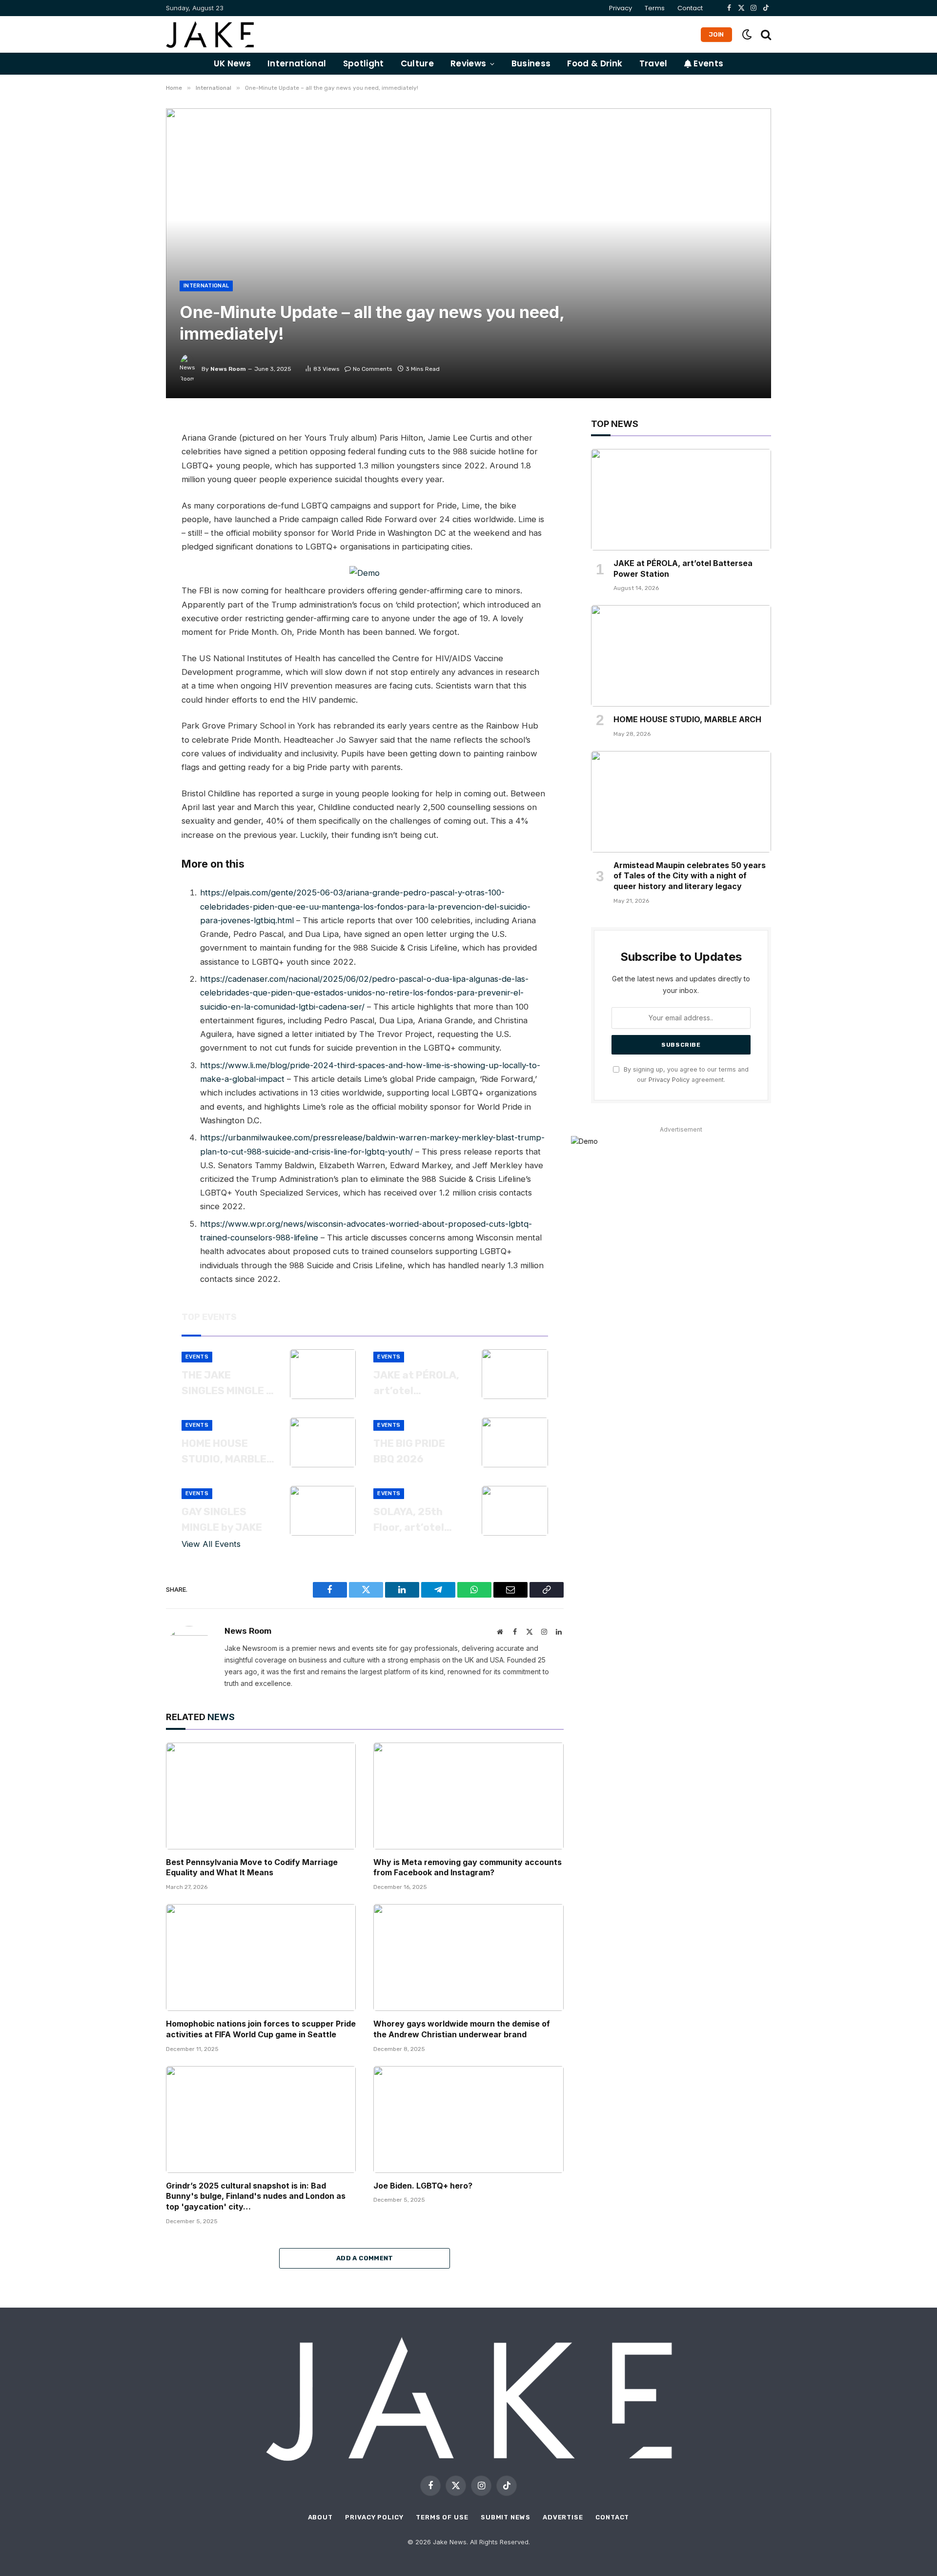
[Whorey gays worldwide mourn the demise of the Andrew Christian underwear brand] (468, 1957)
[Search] (765, 34)
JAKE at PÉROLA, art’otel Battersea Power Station (418, 1383)
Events (707, 63)
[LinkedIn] (132, 495)
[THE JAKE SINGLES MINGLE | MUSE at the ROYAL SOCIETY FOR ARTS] (323, 1374)
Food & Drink (595, 63)
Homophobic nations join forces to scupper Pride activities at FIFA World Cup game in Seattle (261, 2029)
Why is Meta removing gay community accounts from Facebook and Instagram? (468, 1867)
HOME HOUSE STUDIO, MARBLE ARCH (224, 1452)
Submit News (506, 2517)
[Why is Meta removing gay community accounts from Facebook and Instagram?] (468, 1796)
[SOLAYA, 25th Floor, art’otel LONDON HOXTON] (515, 1511)
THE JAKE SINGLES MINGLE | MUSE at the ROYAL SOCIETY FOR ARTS (225, 1383)
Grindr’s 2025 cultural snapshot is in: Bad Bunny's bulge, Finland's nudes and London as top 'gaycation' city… (256, 2196)
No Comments (373, 369)
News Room (228, 369)
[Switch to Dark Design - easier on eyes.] (747, 34)
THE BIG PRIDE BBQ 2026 (409, 1451)
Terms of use (442, 2517)
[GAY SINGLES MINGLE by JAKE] (323, 1511)
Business (531, 63)
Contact (690, 8)
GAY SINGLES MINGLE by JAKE (222, 1519)
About (321, 2517)
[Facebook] (132, 451)
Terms (655, 8)
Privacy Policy (669, 1080)
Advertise (563, 2517)
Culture (417, 63)
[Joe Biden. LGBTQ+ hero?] (468, 2120)
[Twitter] (132, 473)
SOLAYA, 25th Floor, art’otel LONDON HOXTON (416, 1520)
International (297, 63)
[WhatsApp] (132, 517)
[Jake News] (210, 34)
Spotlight (364, 63)
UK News (232, 63)
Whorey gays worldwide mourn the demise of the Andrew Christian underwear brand (462, 2029)
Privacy (621, 8)
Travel (653, 63)
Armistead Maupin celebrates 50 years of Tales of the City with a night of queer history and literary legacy (690, 876)
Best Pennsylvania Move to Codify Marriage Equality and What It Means (252, 1867)
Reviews (468, 63)
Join (716, 34)
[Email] (132, 539)
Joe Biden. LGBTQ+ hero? (423, 2186)
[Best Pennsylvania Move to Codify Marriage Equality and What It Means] (261, 1796)
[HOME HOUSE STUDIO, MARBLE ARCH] (323, 1442)
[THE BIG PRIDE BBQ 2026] (515, 1442)
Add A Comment (365, 2258)
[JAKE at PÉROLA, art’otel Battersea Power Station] (515, 1374)
